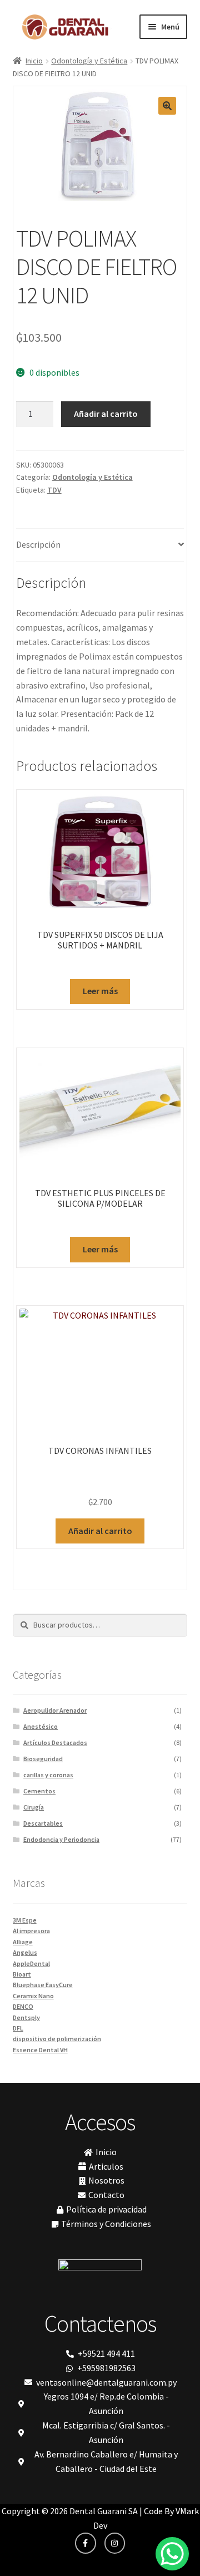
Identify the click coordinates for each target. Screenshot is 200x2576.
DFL (18, 2028)
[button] (167, 106)
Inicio (34, 61)
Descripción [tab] (38, 544)
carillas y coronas (48, 1775)
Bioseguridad (43, 1759)
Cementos (39, 1791)
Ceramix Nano (33, 1996)
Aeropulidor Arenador (55, 1710)
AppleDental (31, 1963)
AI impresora (31, 1931)
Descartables (43, 1823)
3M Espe (25, 1920)
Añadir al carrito (106, 414)
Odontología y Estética (89, 61)
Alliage (23, 1942)
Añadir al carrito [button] (100, 1531)
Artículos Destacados (55, 1742)
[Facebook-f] (86, 2543)
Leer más (100, 991)
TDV (54, 490)
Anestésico (41, 1726)
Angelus (25, 1952)
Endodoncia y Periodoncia (61, 1839)
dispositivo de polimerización (57, 2039)
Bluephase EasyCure (43, 1985)
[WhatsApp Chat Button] (172, 2554)
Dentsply (26, 2017)
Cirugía (34, 1807)
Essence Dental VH (40, 2050)
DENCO (23, 2006)
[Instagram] (115, 2543)
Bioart (22, 1974)
